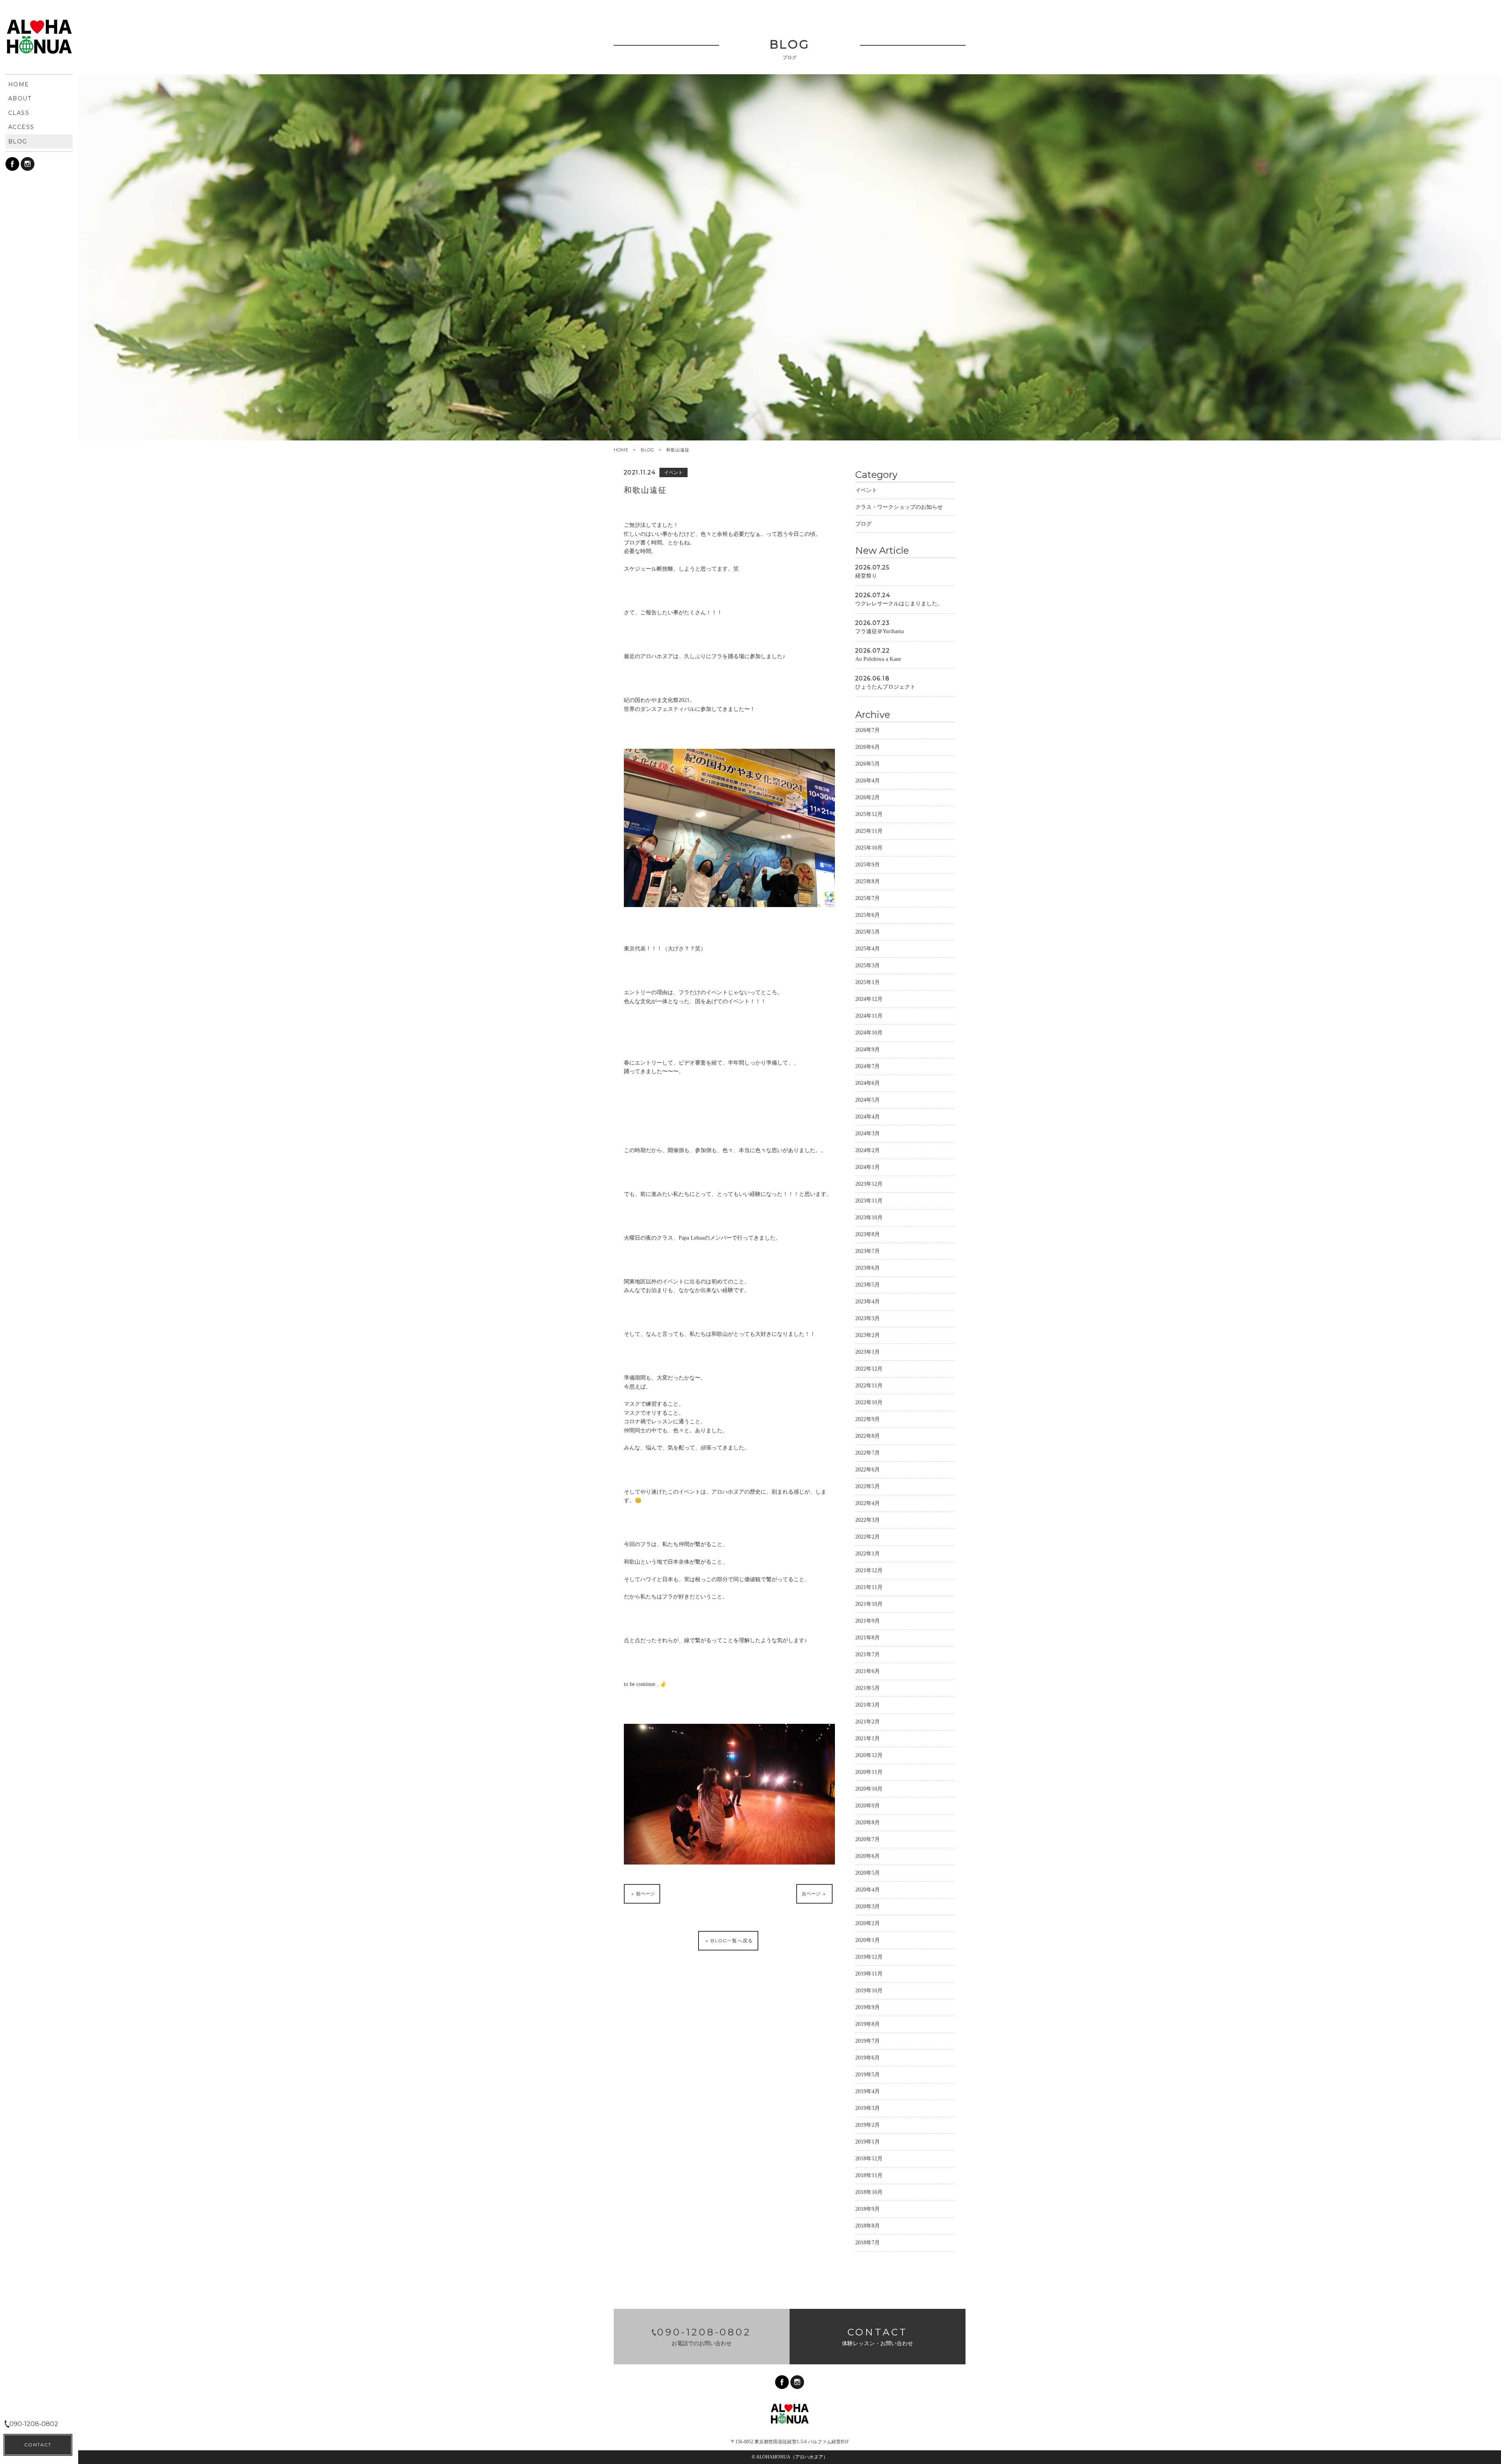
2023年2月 (868, 1335)
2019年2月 (868, 2125)
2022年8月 (868, 1436)
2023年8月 (868, 1234)
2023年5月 (868, 1285)
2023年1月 (868, 1352)
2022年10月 (869, 1402)
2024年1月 (868, 1167)
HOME (621, 450)
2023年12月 (869, 1184)
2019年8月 (868, 2024)
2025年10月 (869, 848)
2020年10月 (869, 1789)
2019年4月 (868, 2091)
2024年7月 (868, 1066)
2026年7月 (868, 730)
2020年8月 (868, 1823)
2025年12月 (869, 814)
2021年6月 (868, 1671)
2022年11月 (869, 1386)
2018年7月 (868, 2243)
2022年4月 (868, 1503)
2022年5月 (868, 1486)
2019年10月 (869, 1991)
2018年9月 (868, 2209)
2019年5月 (868, 2075)
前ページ (645, 1894)
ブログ (863, 524)
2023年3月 (868, 1318)
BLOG (648, 450)
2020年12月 (869, 1755)
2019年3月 (868, 2108)
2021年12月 (869, 1570)
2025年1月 (868, 982)
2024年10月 (869, 1033)
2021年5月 (868, 1688)
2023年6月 (868, 1268)
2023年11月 (869, 1201)
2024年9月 (868, 1049)
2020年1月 (868, 1940)
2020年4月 (868, 1890)
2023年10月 (869, 1218)
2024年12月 (869, 999)
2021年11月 (869, 1587)
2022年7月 (868, 1453)
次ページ (812, 1894)
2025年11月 (869, 831)
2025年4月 (868, 949)
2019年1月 (868, 2142)
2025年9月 (868, 865)
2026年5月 (868, 764)
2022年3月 (868, 1520)
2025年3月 (868, 965)
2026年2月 (868, 797)
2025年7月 (868, 898)
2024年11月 (869, 1016)
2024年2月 (868, 1150)
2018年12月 (869, 2159)
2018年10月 (869, 2192)
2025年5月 (868, 932)
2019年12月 (869, 1957)
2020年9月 (868, 1806)
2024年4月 (868, 1117)
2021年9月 (868, 1621)
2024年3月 (868, 1134)
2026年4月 (868, 781)
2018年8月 (868, 2226)
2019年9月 (868, 2007)
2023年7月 (868, 1251)
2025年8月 (868, 881)
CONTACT (38, 2445)
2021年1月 (868, 1738)
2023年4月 (868, 1302)
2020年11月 (869, 1772)
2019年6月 (868, 2058)
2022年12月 (869, 1369)
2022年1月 (868, 1554)
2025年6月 (868, 915)
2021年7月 (868, 1654)
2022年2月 (868, 1537)
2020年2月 (868, 1923)
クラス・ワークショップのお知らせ (899, 507)
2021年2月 (868, 1722)
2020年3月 (868, 1907)
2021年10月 (869, 1604)
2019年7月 (868, 2041)
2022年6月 (868, 1470)
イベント (866, 490)
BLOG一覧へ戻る (731, 1941)
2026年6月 (868, 747)
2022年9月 (868, 1419)
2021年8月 (868, 1638)
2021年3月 (868, 1705)
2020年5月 (868, 1873)
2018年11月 (869, 2175)
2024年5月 (868, 1100)
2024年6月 (868, 1083)
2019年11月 (869, 1974)
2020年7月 (868, 1839)
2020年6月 (868, 1856)
